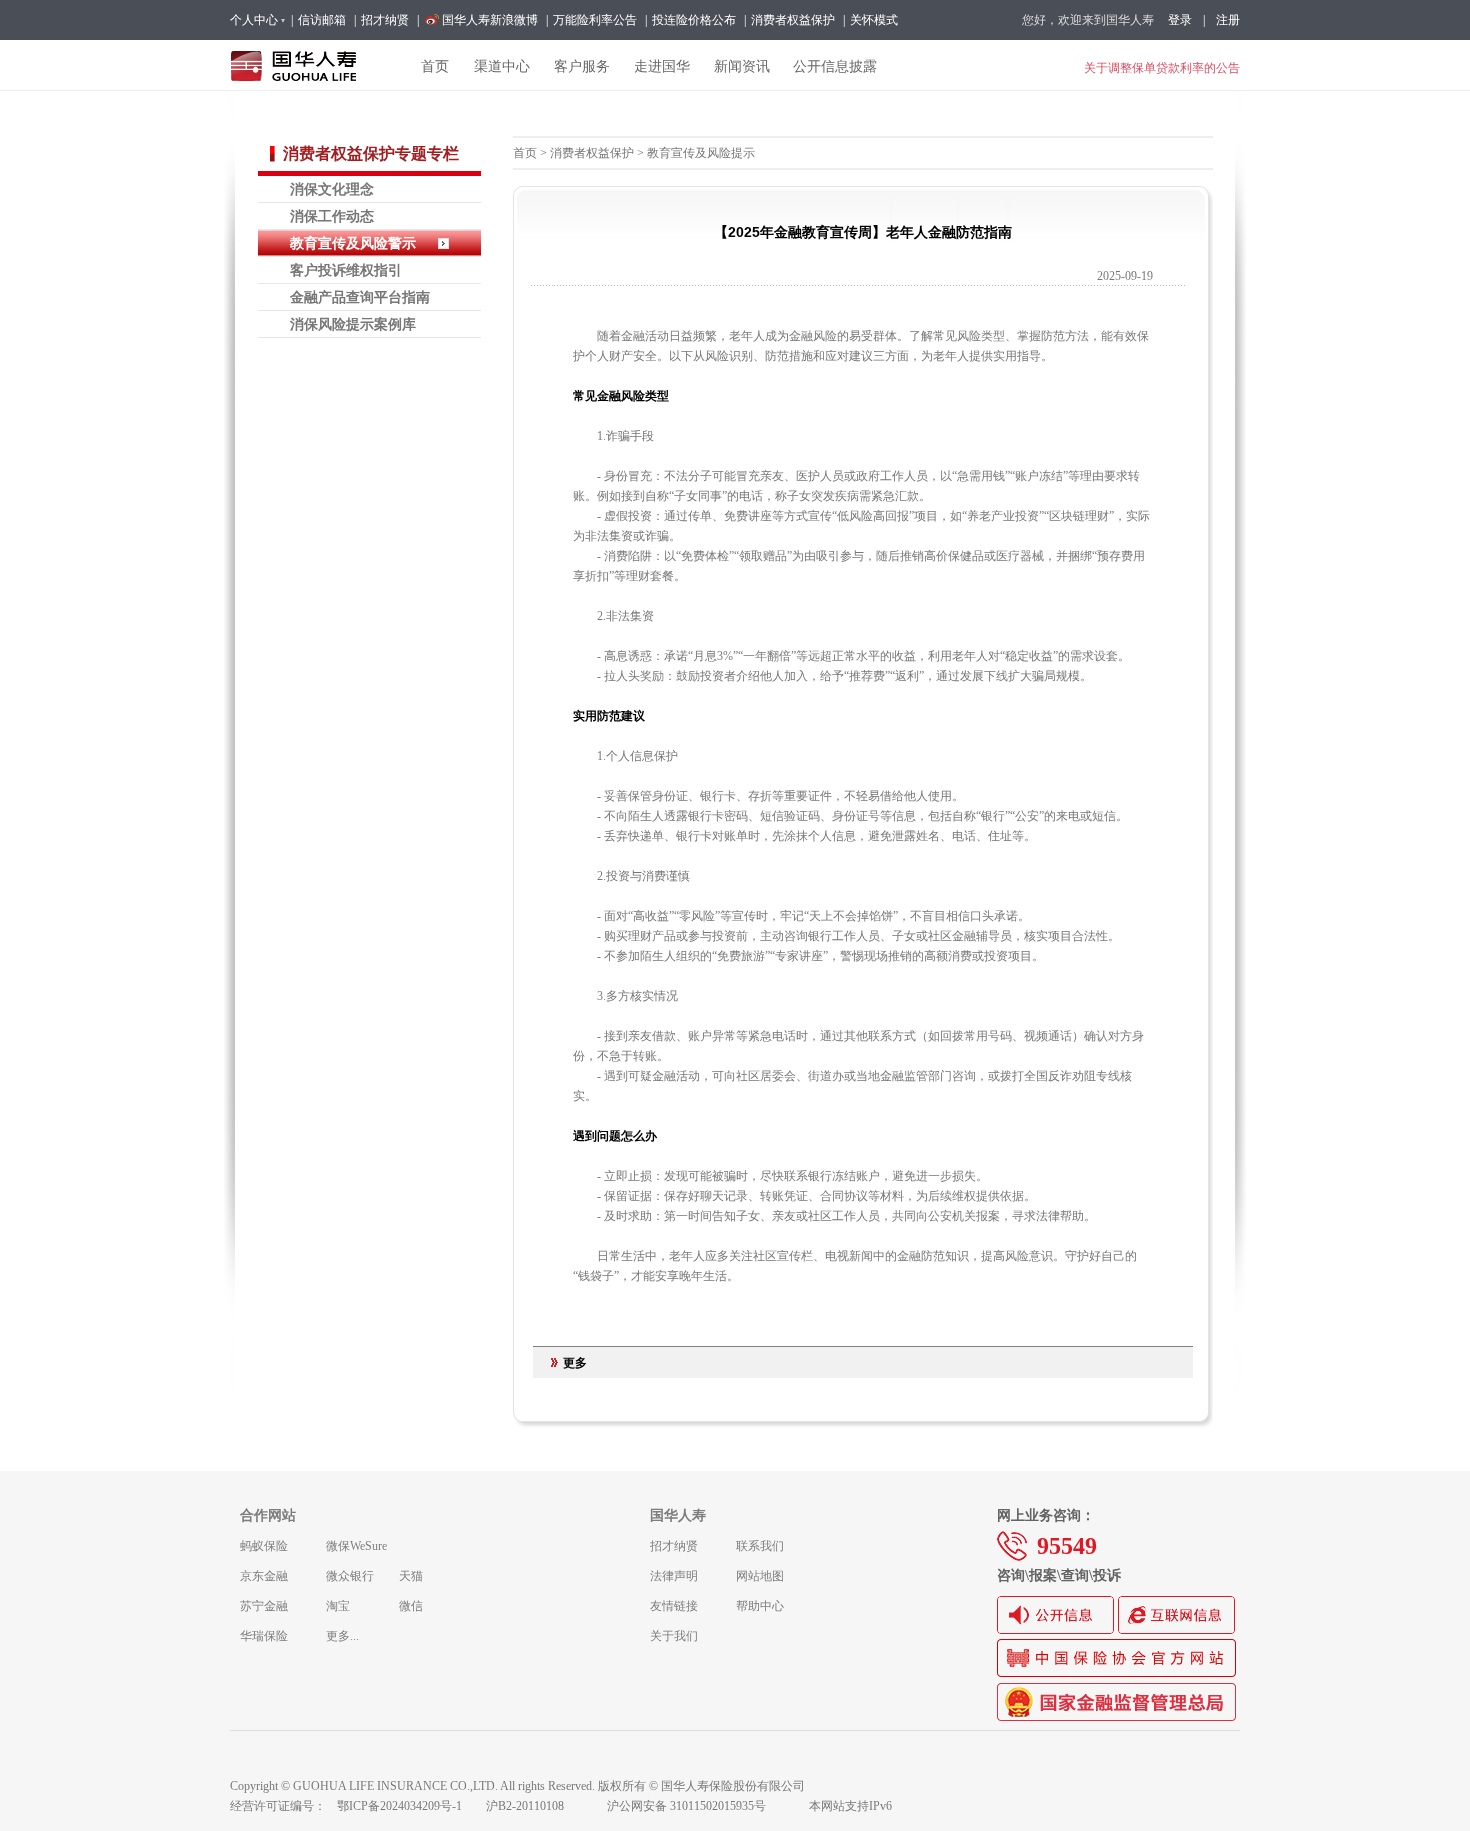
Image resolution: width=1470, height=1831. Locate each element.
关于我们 (674, 1636)
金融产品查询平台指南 (360, 297)
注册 (1228, 20)
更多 (575, 1363)
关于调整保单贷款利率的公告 (1162, 68)
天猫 (411, 1576)
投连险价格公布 (694, 20)
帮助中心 (760, 1606)
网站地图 (760, 1576)
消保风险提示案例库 (353, 324)
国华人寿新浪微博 (490, 20)
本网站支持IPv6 (850, 1806)
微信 (411, 1606)
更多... (342, 1636)
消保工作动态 (332, 216)
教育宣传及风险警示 (353, 243)
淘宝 (338, 1606)
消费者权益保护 (793, 20)
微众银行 (350, 1576)
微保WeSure (356, 1546)
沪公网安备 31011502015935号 (700, 1806)
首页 (525, 153)
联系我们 (760, 1546)
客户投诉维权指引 (346, 270)
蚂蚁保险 (264, 1546)
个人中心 (254, 20)
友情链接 (674, 1606)
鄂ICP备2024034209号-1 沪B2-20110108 (462, 1806)
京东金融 (264, 1576)
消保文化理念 (332, 189)
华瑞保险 (264, 1636)
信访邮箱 (322, 20)
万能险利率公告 (595, 20)
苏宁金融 (264, 1606)
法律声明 (674, 1576)
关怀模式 (874, 20)
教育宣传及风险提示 (701, 153)
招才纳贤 (385, 20)
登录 (1180, 20)
